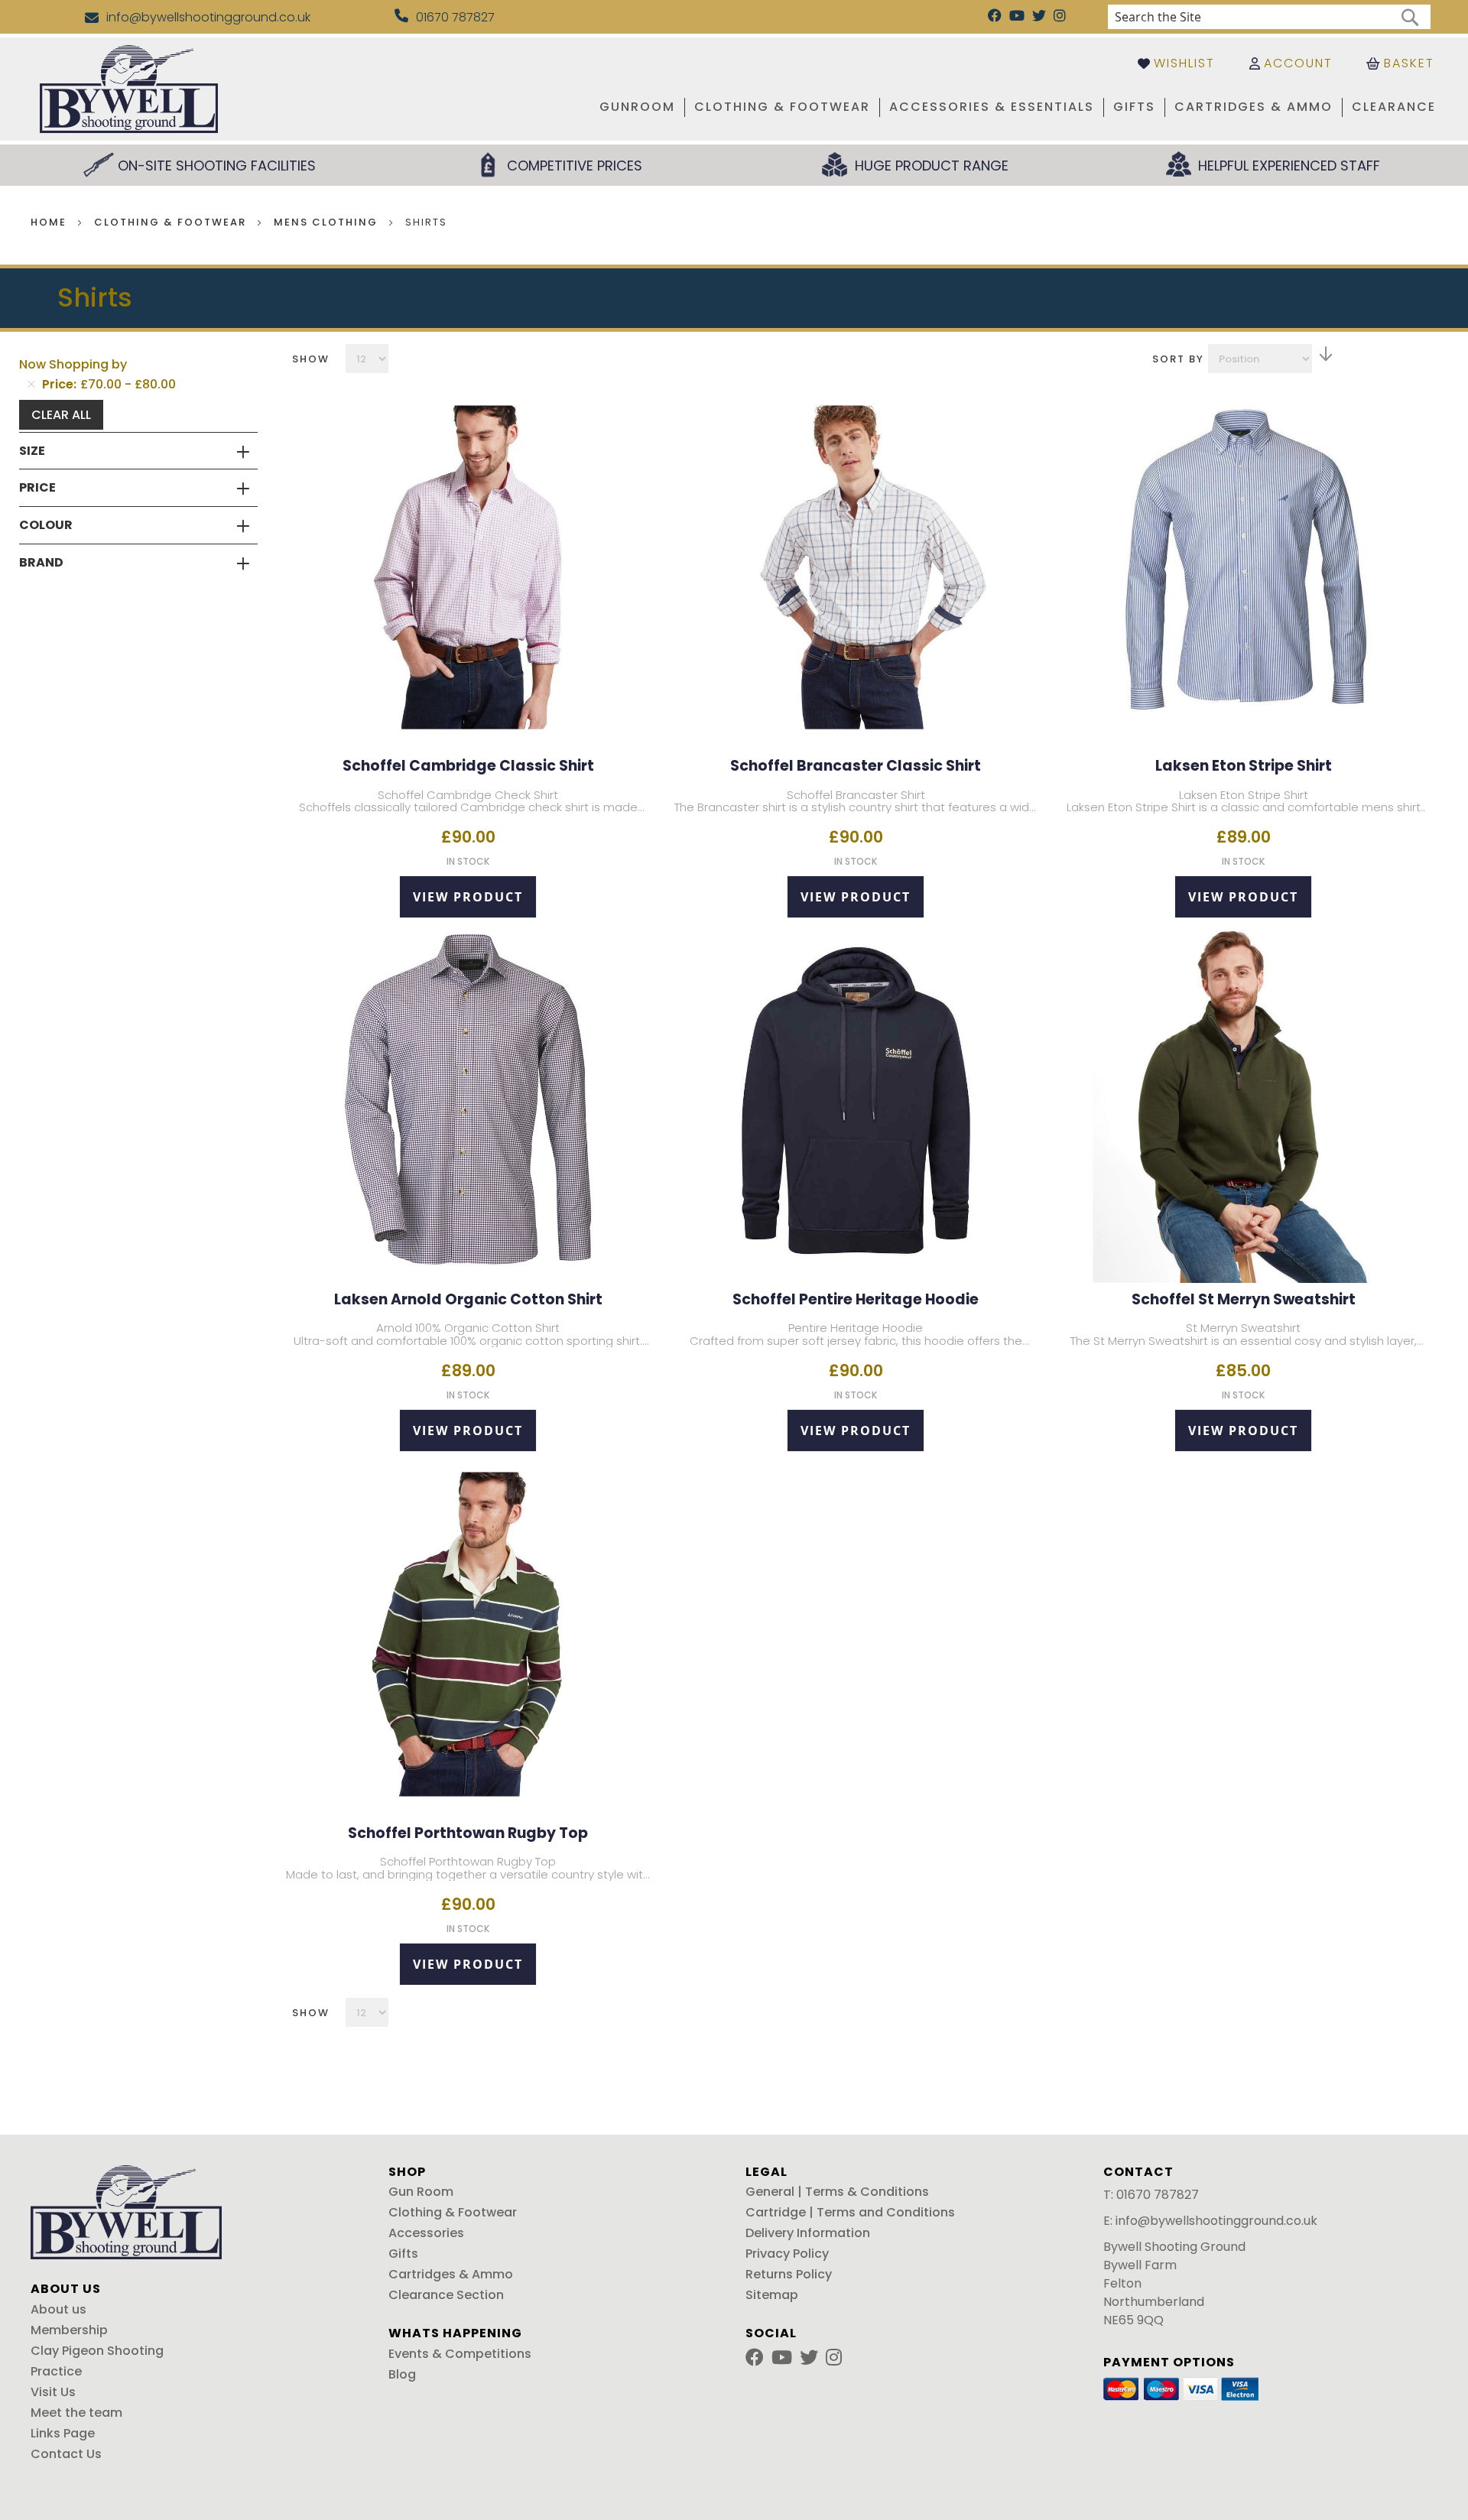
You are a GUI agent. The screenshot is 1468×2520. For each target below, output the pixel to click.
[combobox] (1269, 17)
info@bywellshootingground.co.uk (1216, 2221)
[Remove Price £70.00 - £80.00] (31, 385)
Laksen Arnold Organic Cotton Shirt (468, 1299)
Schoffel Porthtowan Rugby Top (468, 1833)
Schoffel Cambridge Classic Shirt (468, 766)
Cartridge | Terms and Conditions (850, 2212)
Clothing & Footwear (172, 222)
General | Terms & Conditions (837, 2192)
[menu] (865, 107)
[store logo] (129, 89)
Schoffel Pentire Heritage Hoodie (856, 1299)
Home (50, 222)
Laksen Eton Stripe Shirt (1244, 766)
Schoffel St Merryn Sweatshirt (1244, 1299)
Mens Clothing (328, 222)
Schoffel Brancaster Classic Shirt (856, 766)
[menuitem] (637, 107)
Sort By (1178, 359)
